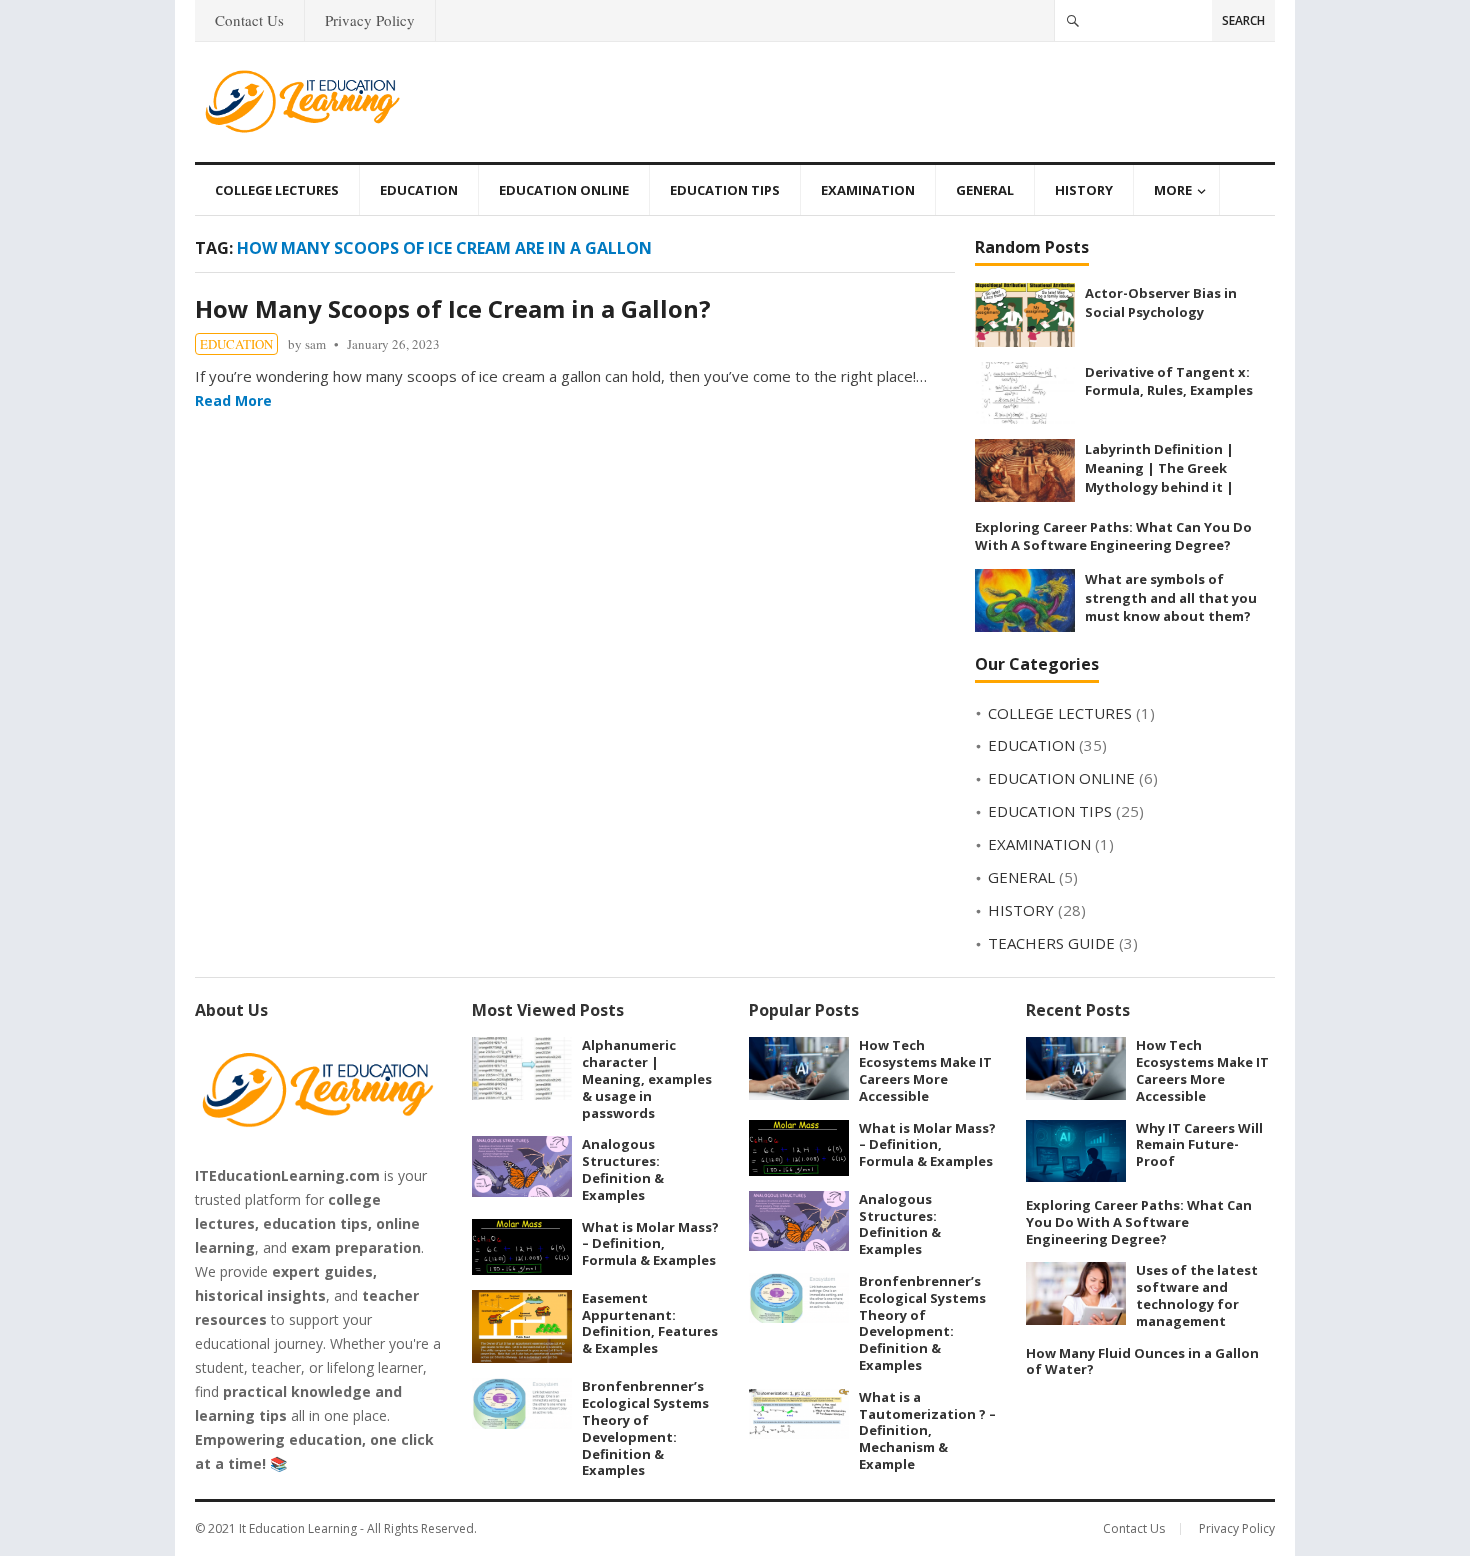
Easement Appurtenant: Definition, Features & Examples (650, 1323)
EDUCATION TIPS (725, 190)
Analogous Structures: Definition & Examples (623, 1169)
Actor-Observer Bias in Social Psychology (1161, 302)
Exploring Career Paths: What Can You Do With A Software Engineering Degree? (1113, 536)
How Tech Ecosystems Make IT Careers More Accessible (925, 1070)
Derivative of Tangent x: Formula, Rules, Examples (1169, 381)
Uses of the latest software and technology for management (1197, 1295)
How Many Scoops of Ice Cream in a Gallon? (453, 308)
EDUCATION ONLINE (564, 190)
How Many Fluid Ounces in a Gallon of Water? (1142, 1361)
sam (315, 344)
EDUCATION (419, 190)
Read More (233, 400)
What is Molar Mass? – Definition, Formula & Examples (650, 1244)
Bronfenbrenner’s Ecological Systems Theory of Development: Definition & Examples (645, 1428)
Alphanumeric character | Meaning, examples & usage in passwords (647, 1078)
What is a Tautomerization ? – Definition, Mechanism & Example (927, 1430)
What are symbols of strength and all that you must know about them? (1171, 597)
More (1173, 190)
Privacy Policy (370, 20)
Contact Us (249, 20)
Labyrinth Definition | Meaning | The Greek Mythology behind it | (1159, 467)
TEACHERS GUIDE (1051, 943)
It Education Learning (298, 1528)
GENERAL (985, 190)
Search (1243, 20)
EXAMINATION (868, 190)
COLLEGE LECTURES (277, 190)
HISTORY (1084, 190)
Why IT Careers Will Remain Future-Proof (1199, 1145)
